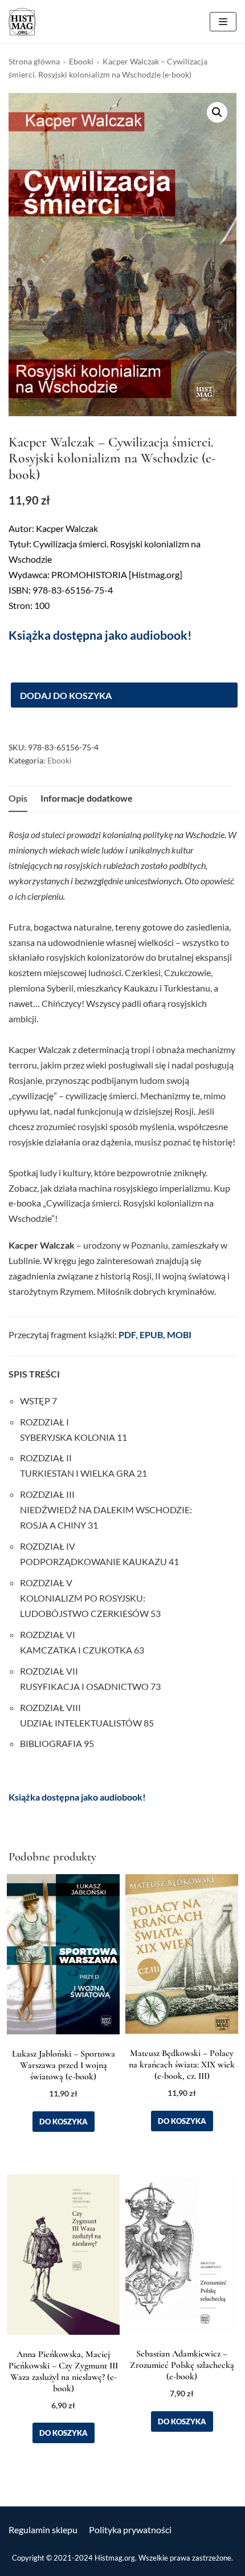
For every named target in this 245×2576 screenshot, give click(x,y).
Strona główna (34, 62)
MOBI (179, 1334)
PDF (127, 1334)
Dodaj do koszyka (66, 695)
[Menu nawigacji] (223, 22)
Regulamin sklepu (43, 2530)
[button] (217, 112)
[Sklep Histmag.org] (22, 22)
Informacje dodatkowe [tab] (87, 798)
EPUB (151, 1334)
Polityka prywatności (130, 2530)
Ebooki (81, 62)
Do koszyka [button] (64, 2122)
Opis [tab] (18, 798)
